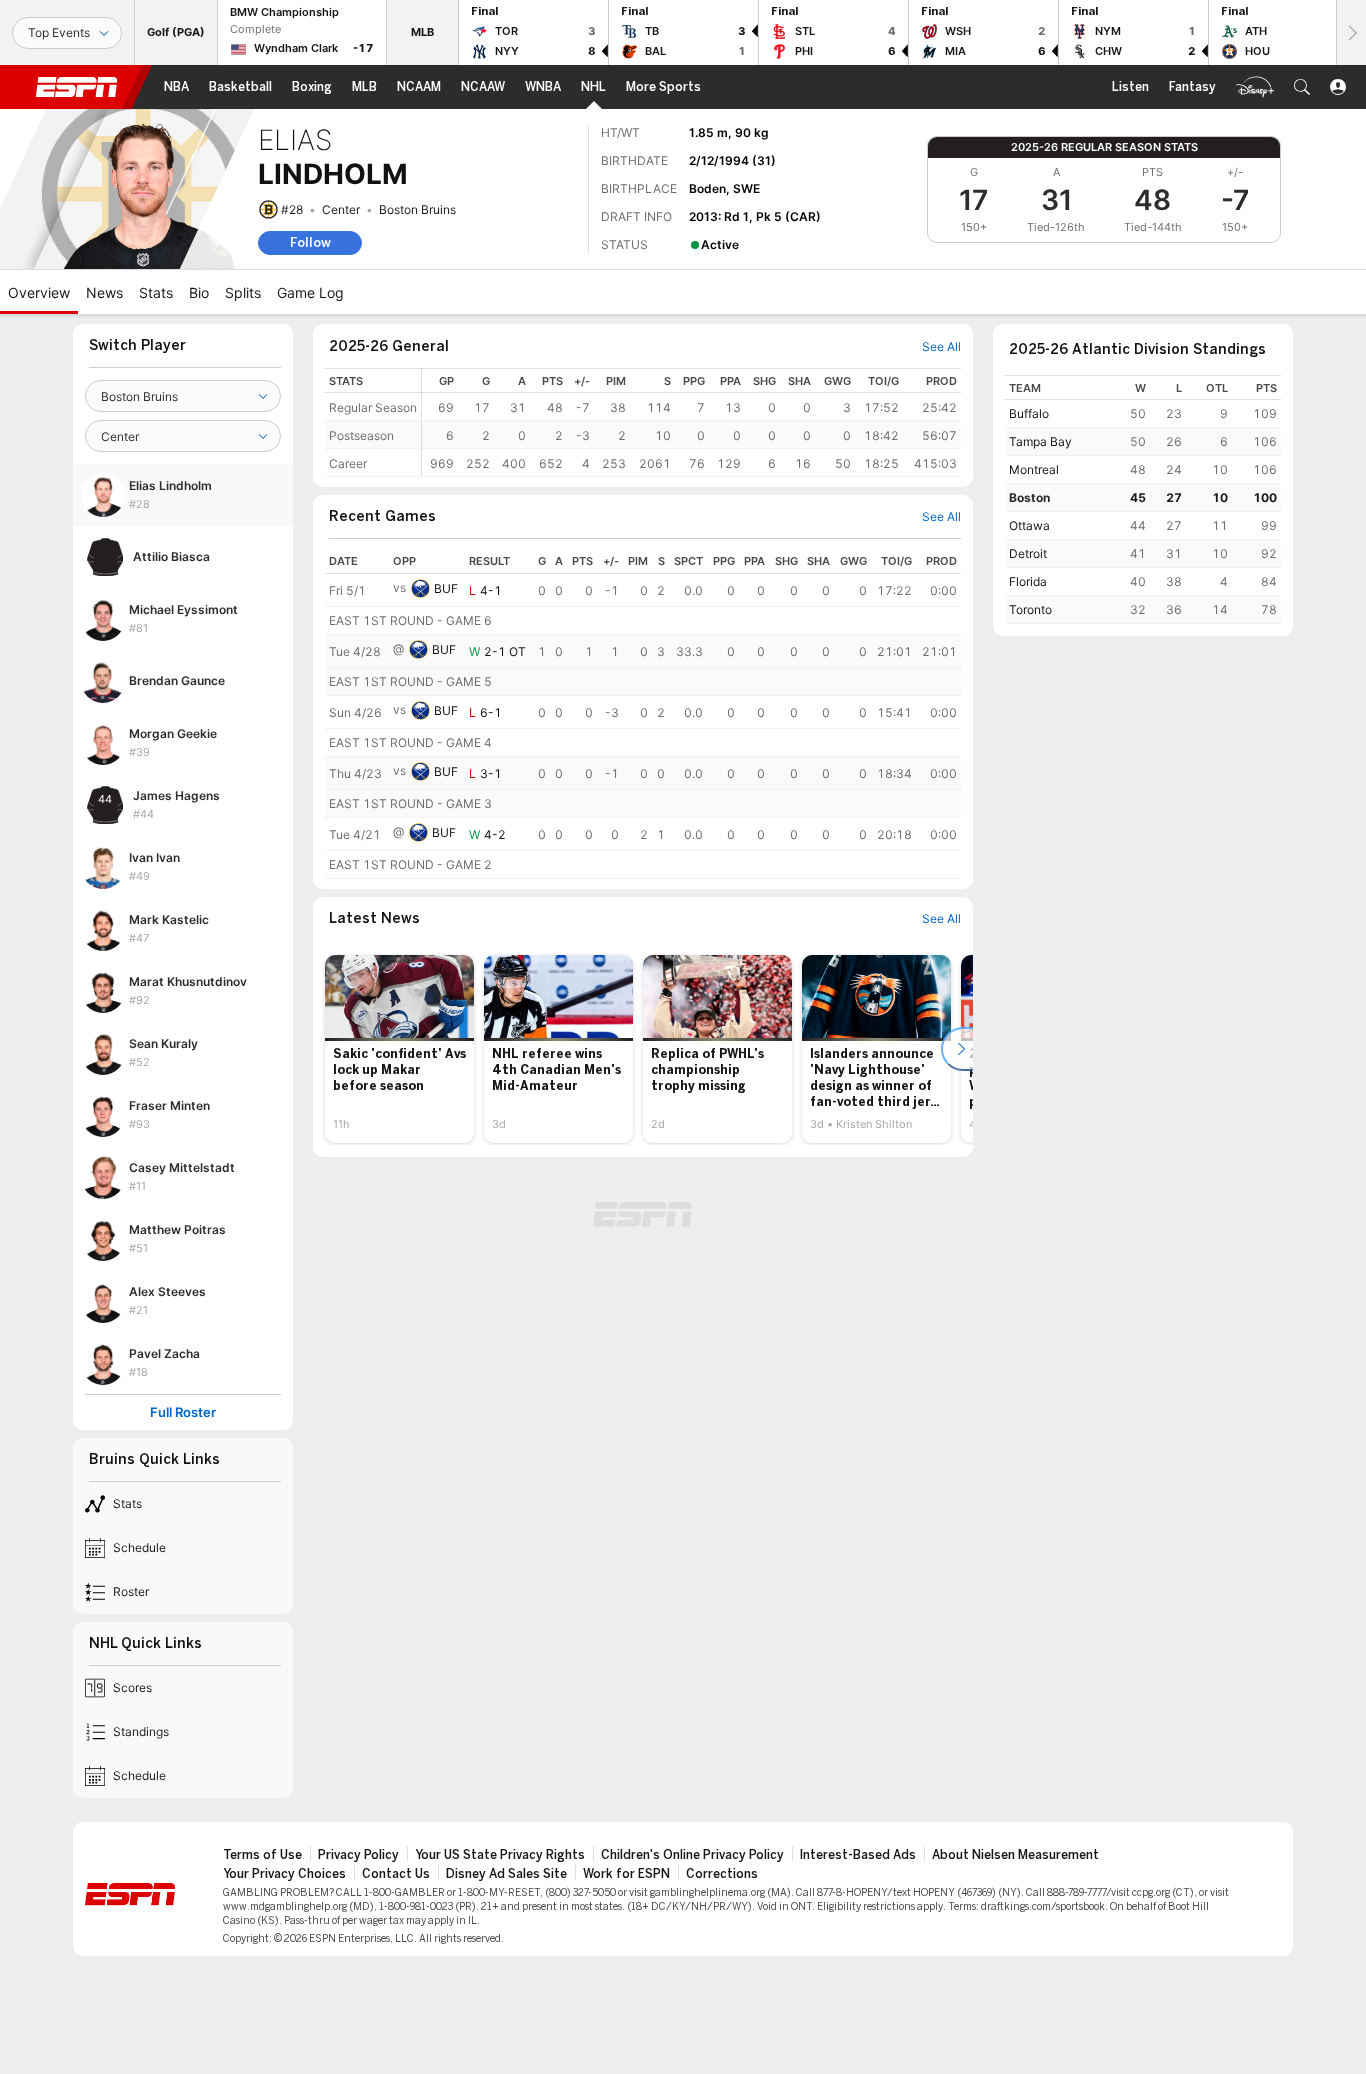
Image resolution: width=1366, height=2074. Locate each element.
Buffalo (1029, 413)
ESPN (77, 87)
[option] (399, 1049)
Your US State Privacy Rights (500, 1855)
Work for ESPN (626, 1874)
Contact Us (396, 1874)
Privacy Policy (358, 1855)
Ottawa (1029, 525)
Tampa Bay (1040, 441)
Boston (1029, 497)
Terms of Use (262, 1855)
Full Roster (183, 1412)
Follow (310, 242)
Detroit (1028, 553)
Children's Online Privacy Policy (692, 1855)
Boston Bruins (417, 209)
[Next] (1351, 32)
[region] (691, 422)
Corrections (722, 1874)
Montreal (1034, 469)
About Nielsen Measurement (1015, 1855)
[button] (1302, 87)
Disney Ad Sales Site (506, 1874)
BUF (446, 588)
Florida (1028, 581)
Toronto (1030, 609)
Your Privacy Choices (284, 1874)
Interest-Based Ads (858, 1855)
